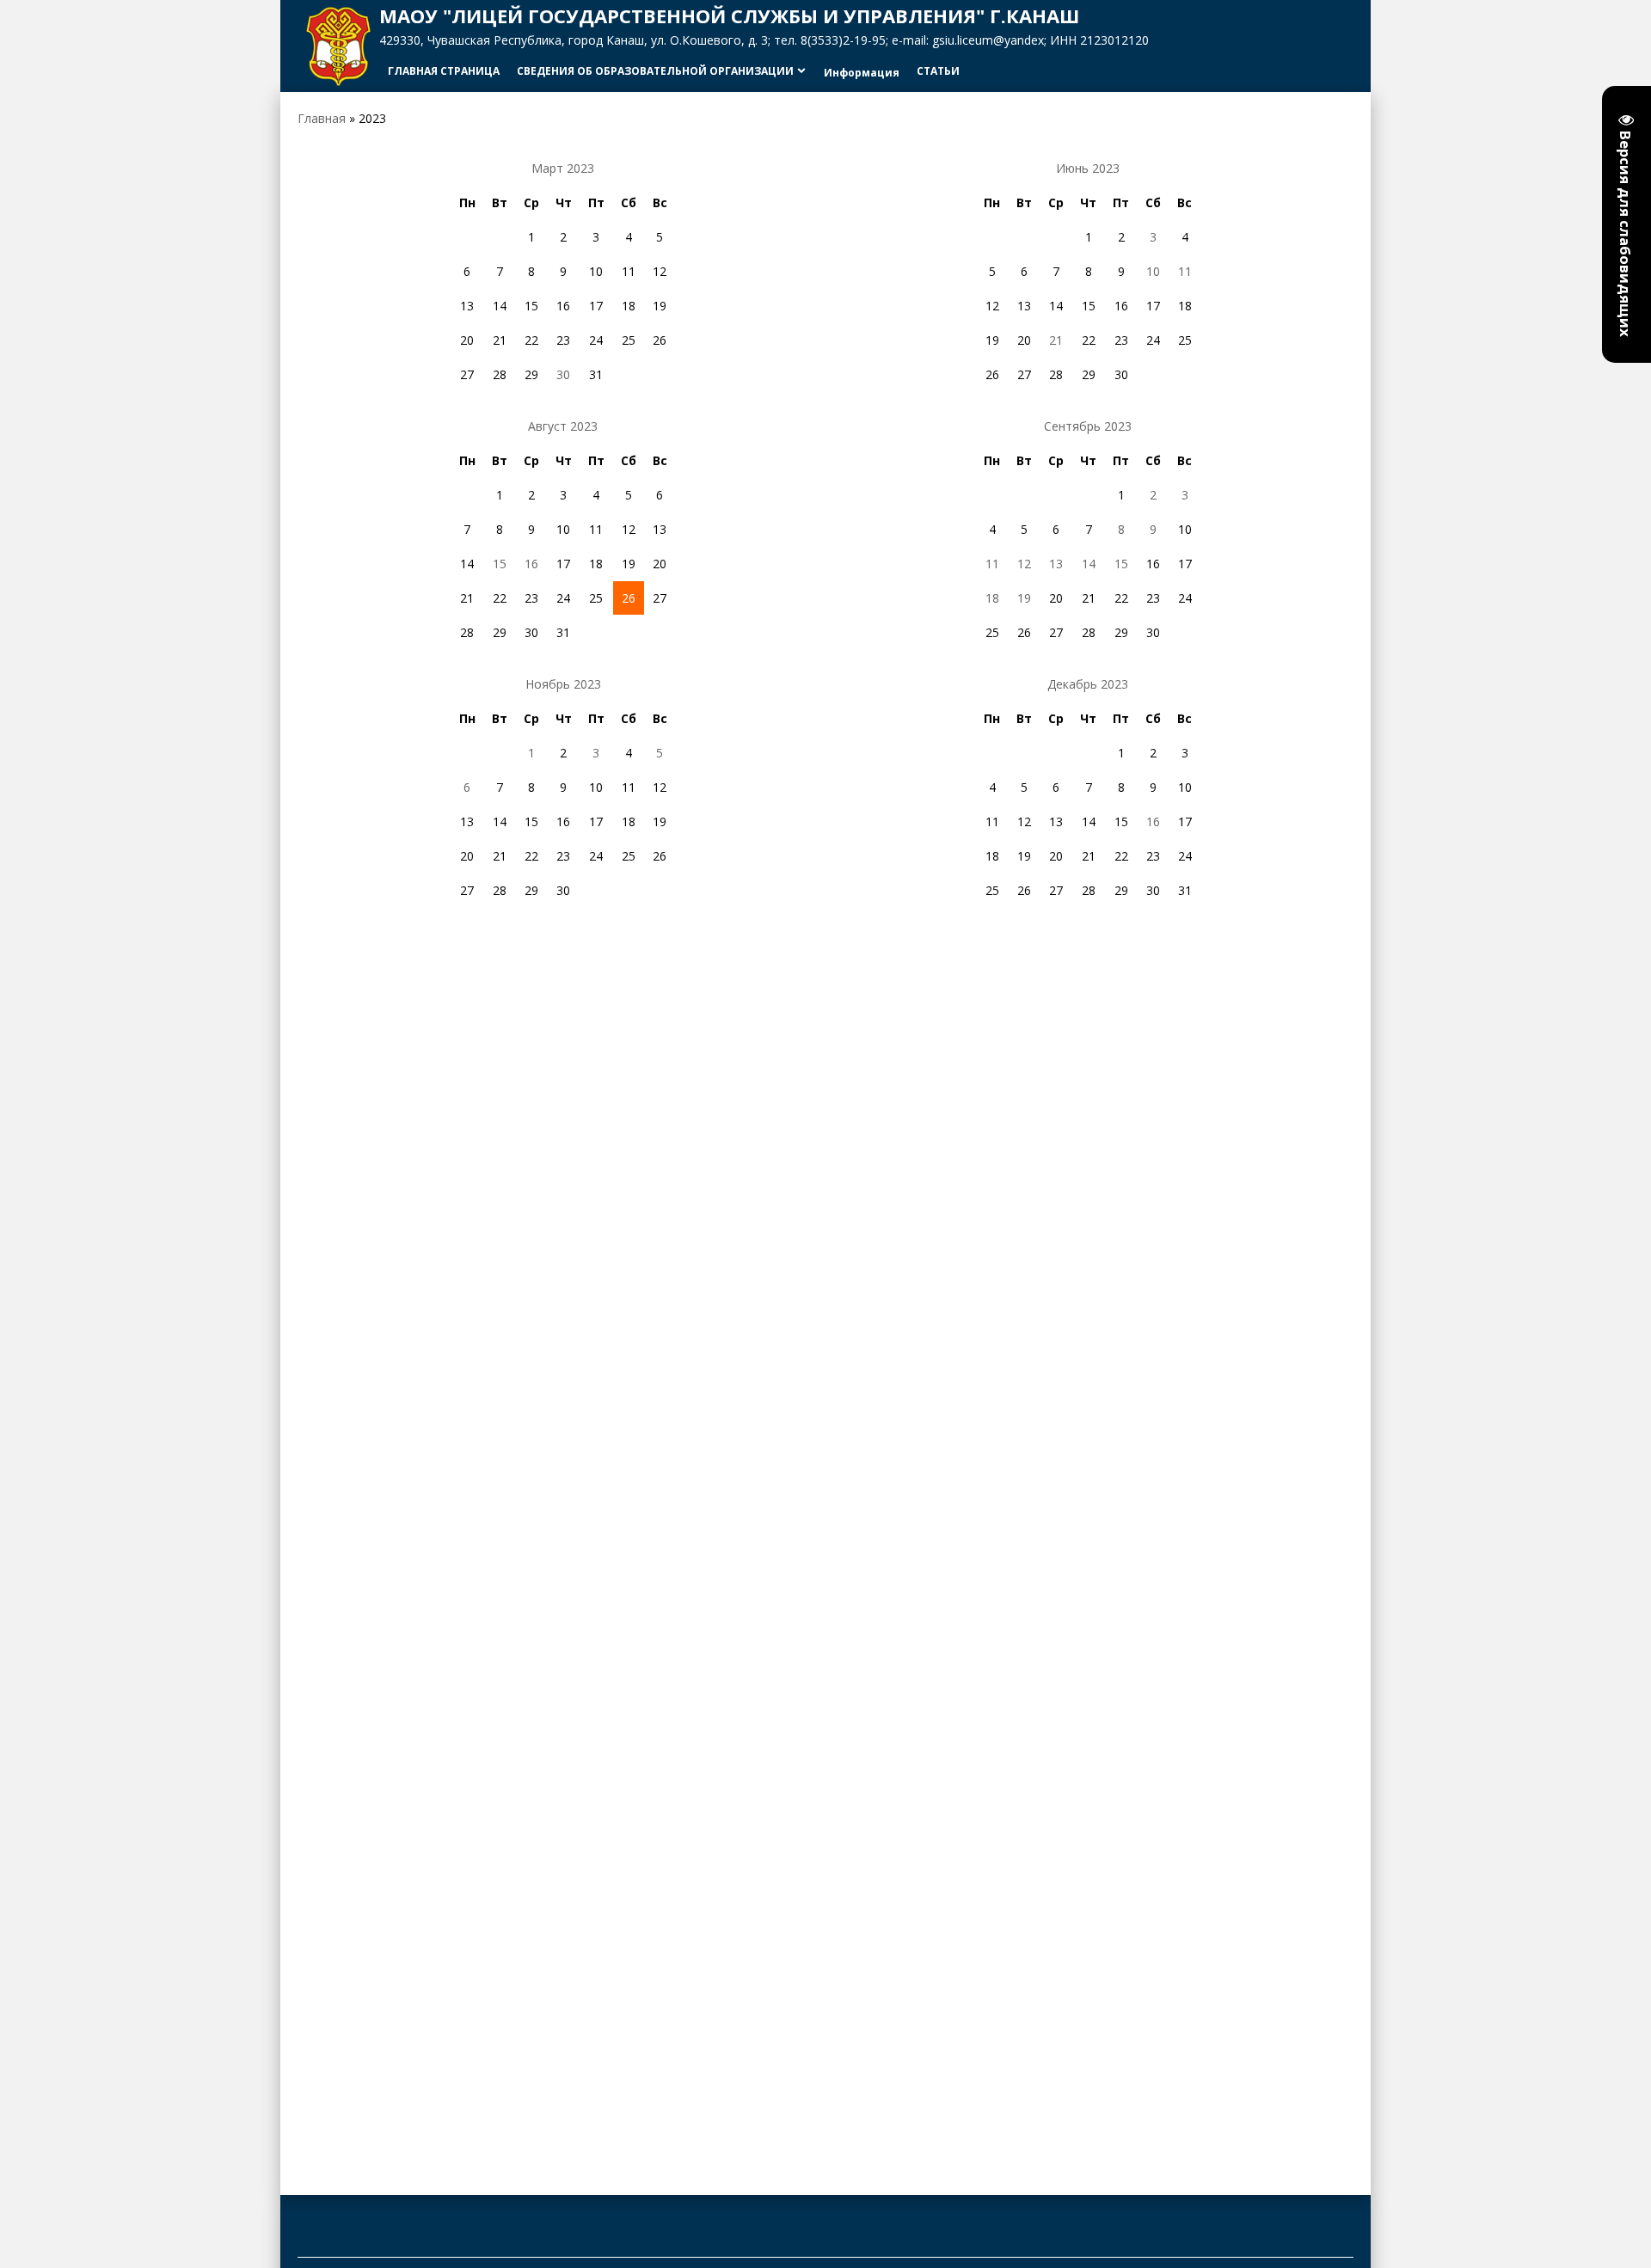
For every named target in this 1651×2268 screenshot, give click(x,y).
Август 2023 (563, 426)
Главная (322, 118)
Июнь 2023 (1088, 168)
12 (1024, 564)
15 (500, 564)
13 (1056, 564)
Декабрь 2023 (1088, 684)
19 (1024, 598)
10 (1153, 271)
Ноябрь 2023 (563, 684)
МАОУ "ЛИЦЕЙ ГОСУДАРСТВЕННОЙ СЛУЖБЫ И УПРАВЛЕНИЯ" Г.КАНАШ (729, 15)
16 (531, 564)
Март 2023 (563, 168)
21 (1056, 340)
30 (563, 374)
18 (992, 598)
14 (1089, 564)
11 (1185, 271)
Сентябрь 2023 (1088, 426)
